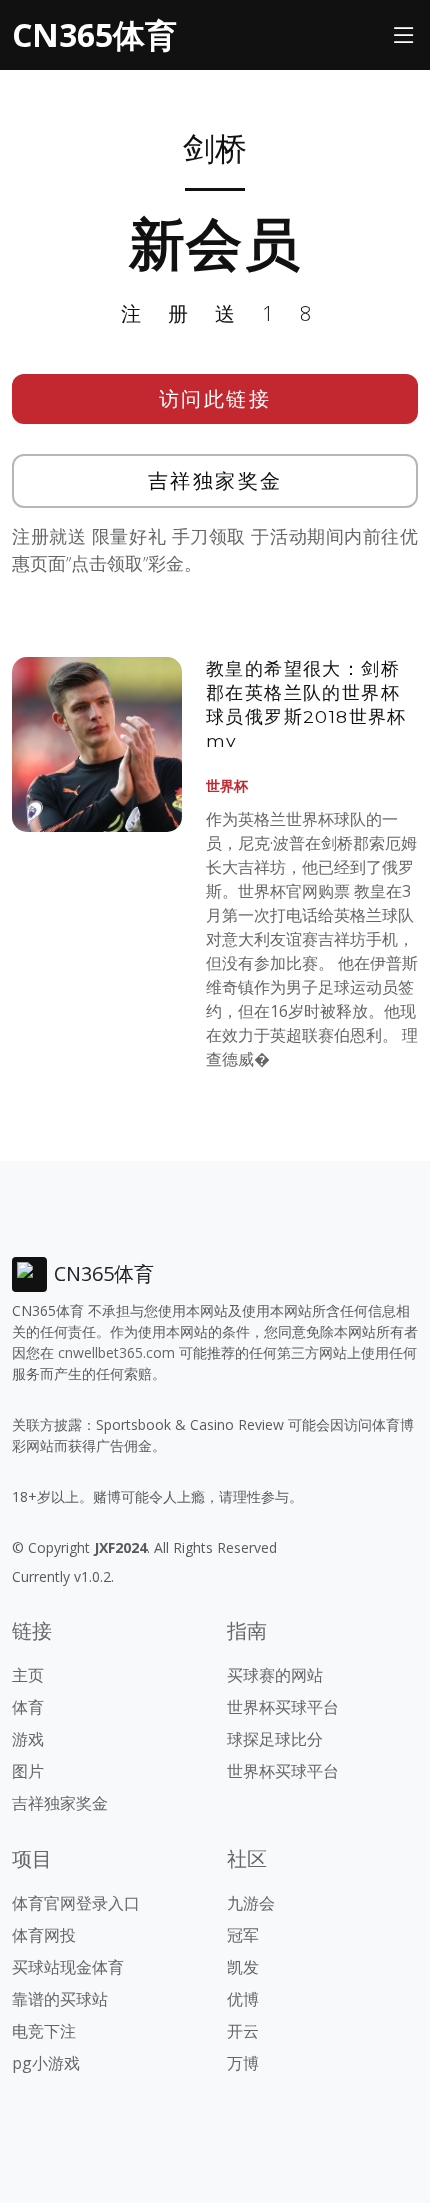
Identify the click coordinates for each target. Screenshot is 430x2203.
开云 (243, 2031)
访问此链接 (215, 398)
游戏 (28, 1739)
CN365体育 (94, 34)
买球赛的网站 (275, 1675)
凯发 (243, 1967)
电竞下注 (44, 2031)
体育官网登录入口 (76, 1903)
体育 (28, 1707)
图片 (28, 1771)
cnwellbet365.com (116, 1352)
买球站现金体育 (68, 1967)
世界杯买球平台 (283, 1707)
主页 (28, 1675)
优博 (243, 1999)
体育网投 (44, 1935)
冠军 (243, 1935)
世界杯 (227, 785)
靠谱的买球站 (60, 1999)
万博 (243, 2063)
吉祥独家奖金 (215, 480)
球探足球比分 (275, 1739)
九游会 (251, 1903)
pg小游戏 (46, 2063)
